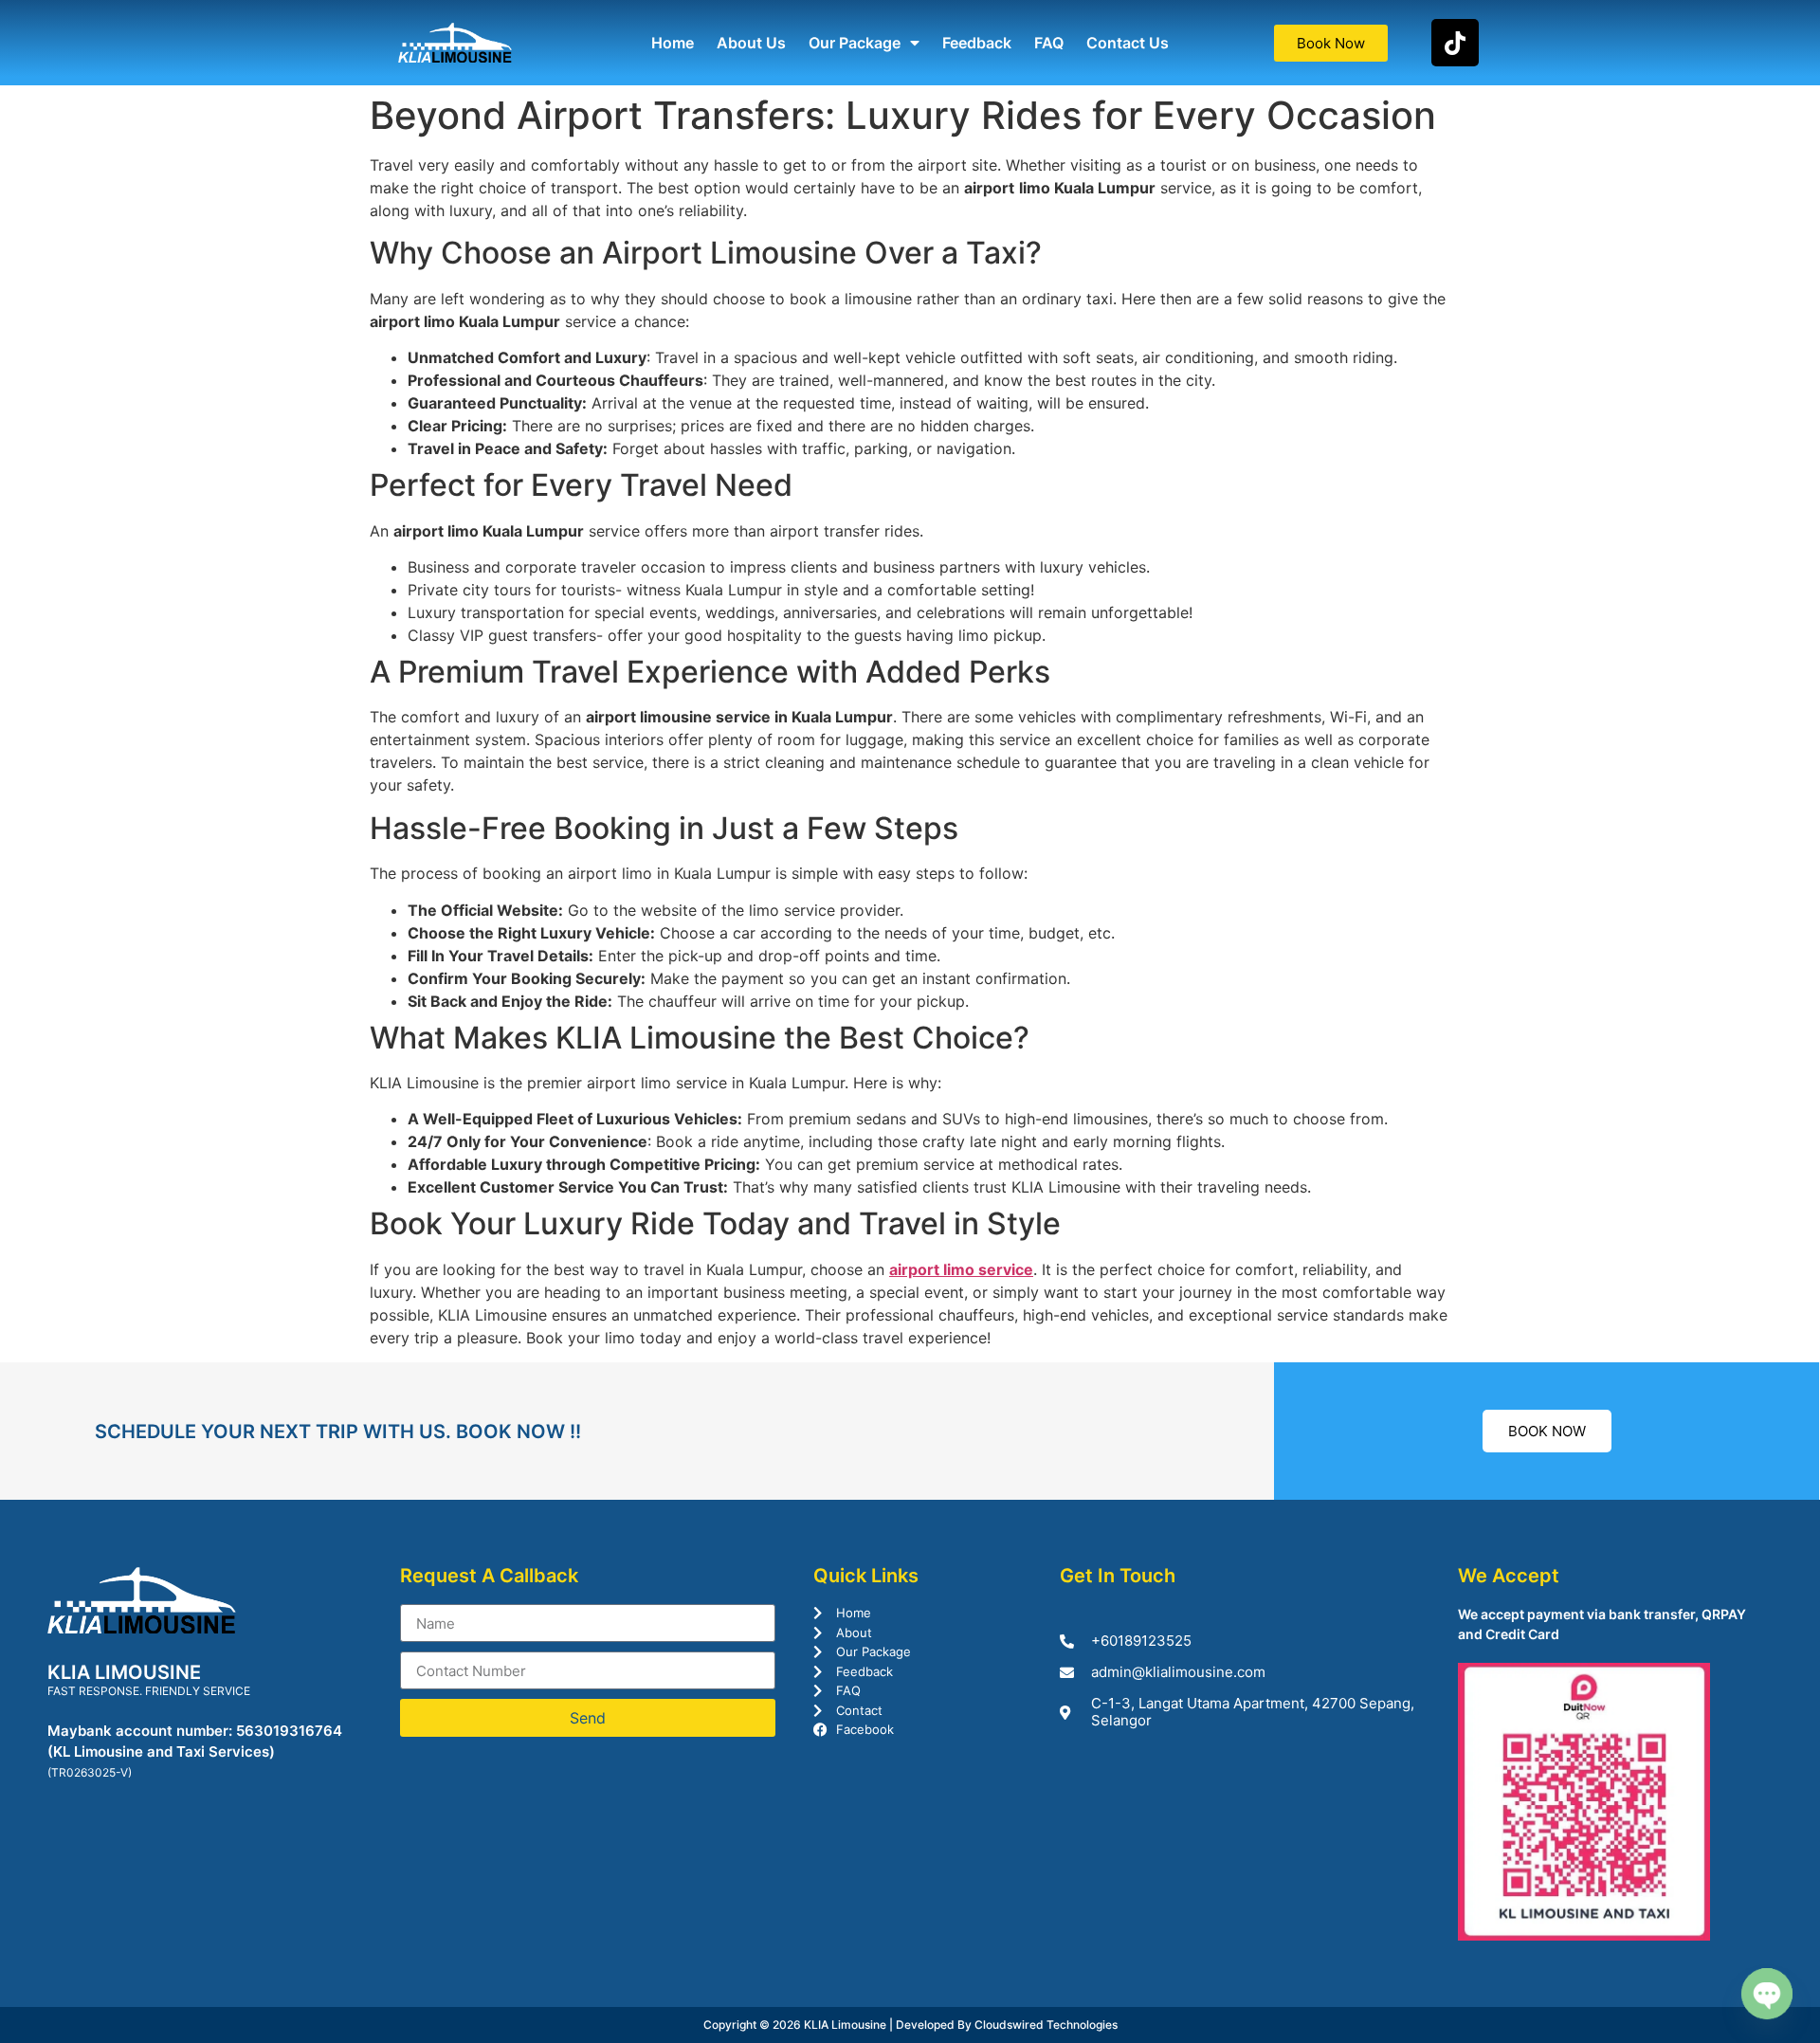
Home (673, 43)
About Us (751, 43)
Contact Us (1128, 43)
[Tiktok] (1455, 43)
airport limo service (961, 1269)
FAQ (1049, 43)
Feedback (977, 43)
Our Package (855, 43)
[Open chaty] (1767, 1994)
